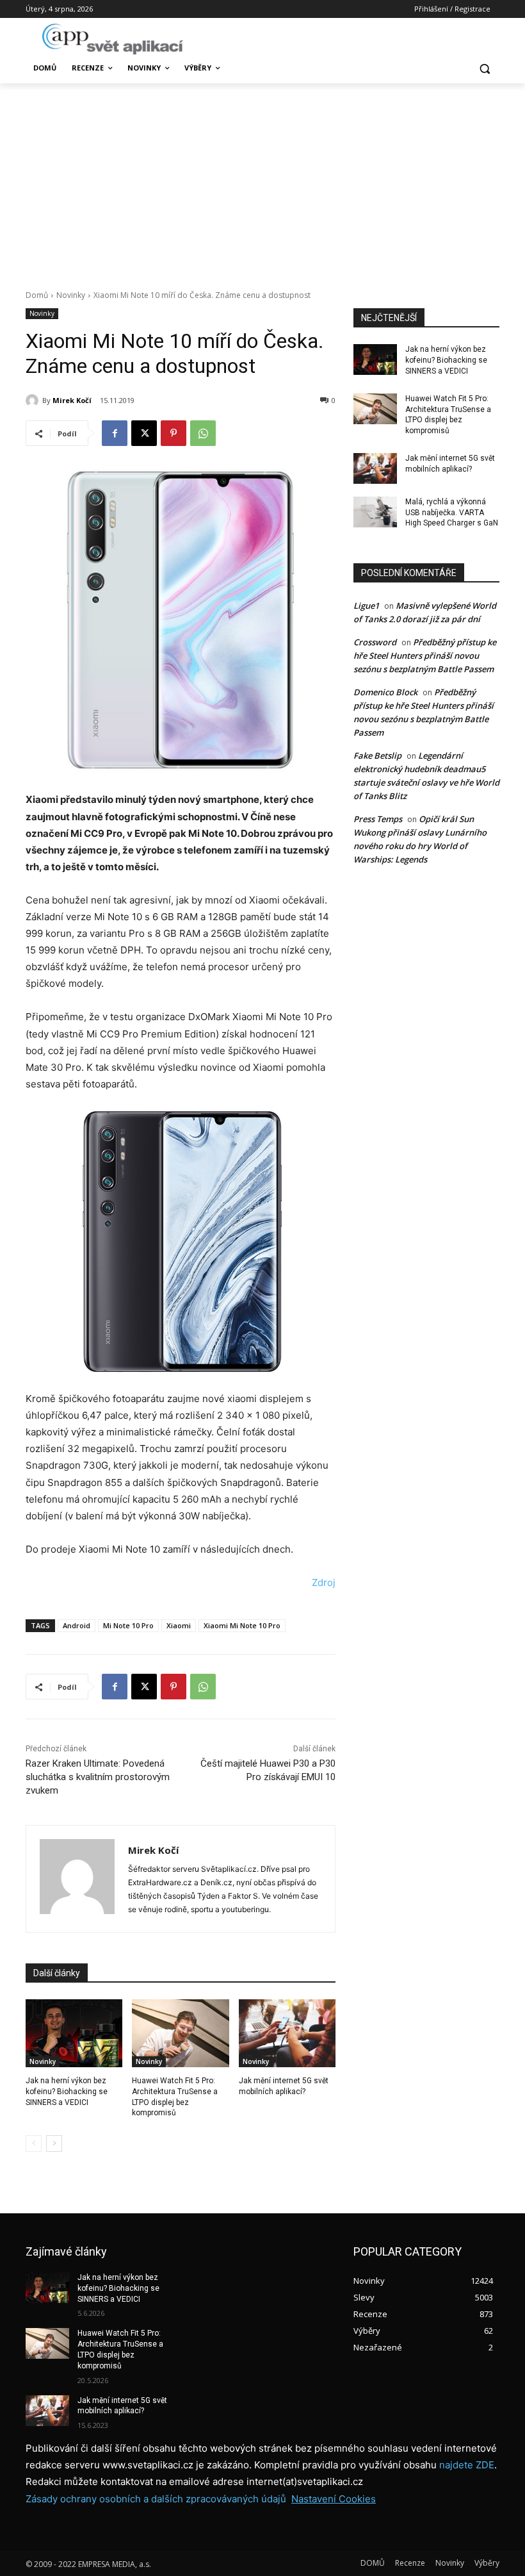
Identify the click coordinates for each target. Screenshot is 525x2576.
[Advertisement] (262, 179)
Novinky (71, 295)
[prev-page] (34, 2143)
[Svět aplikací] (113, 39)
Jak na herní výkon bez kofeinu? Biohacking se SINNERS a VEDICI (67, 2092)
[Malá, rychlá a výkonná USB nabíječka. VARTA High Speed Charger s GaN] (375, 512)
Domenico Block (385, 692)
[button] (484, 68)
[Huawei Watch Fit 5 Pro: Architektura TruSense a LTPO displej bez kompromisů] (180, 2033)
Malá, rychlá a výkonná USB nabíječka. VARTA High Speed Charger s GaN (452, 513)
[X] (144, 433)
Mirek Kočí (72, 400)
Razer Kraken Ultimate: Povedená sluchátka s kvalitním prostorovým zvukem (98, 1777)
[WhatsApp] (203, 433)
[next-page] (54, 2143)
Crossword (375, 642)
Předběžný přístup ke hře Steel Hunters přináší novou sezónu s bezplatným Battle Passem (425, 656)
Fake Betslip (377, 755)
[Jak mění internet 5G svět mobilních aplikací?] (287, 2033)
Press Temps (378, 819)
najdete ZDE (467, 2465)
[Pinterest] (174, 433)
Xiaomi (179, 1625)
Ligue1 (366, 606)
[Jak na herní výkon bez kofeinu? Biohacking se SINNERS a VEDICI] (74, 2033)
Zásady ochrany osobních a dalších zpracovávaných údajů (156, 2499)
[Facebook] (115, 433)
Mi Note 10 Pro (128, 1625)
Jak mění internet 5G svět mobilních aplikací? (122, 2406)
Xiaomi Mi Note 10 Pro (242, 1625)
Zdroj (324, 1582)
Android (77, 1625)
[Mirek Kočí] (34, 400)
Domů (37, 295)
